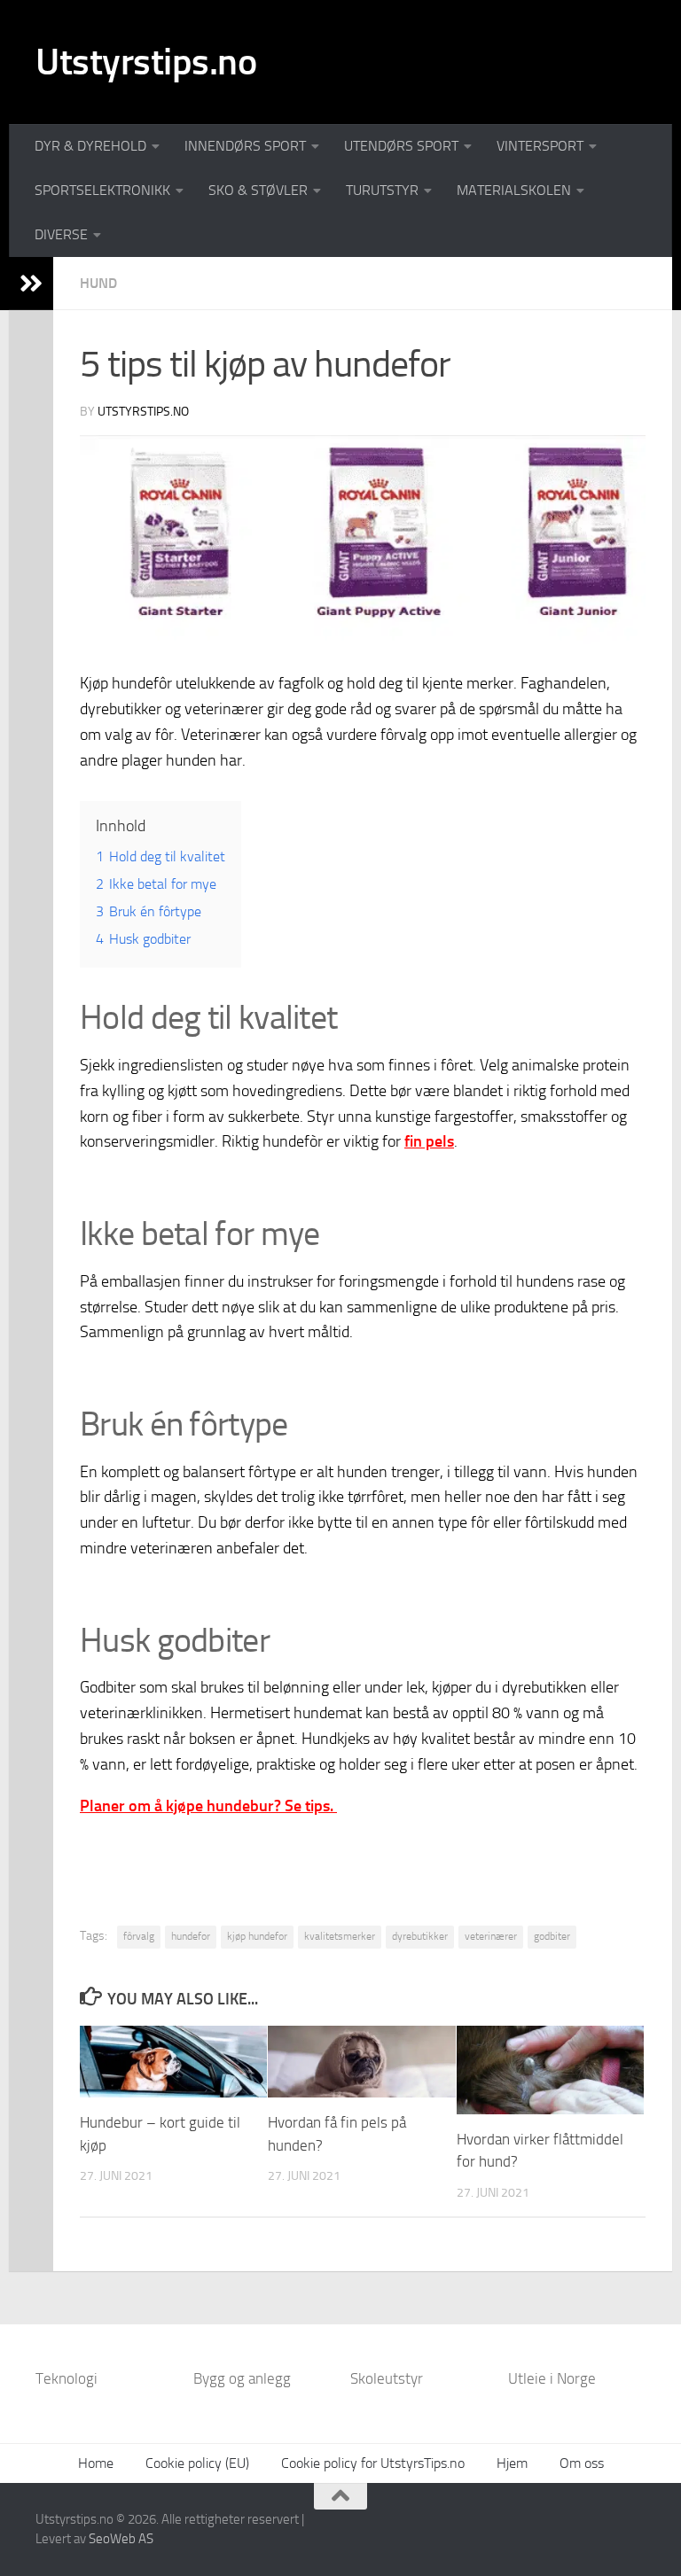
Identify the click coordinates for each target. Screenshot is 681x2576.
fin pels (429, 1141)
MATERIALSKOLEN (514, 190)
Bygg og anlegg (242, 2378)
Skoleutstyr (387, 2378)
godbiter (552, 1936)
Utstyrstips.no (146, 62)
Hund (98, 283)
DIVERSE (61, 234)
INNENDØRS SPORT (245, 146)
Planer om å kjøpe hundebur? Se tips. (208, 1806)
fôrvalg (139, 1936)
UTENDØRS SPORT (401, 146)
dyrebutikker (420, 1936)
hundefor (191, 1936)
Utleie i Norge (552, 2378)
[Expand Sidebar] (31, 284)
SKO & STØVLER (258, 190)
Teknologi (67, 2378)
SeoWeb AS (121, 2539)
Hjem (512, 2463)
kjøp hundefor (257, 1936)
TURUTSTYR (382, 190)
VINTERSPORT (540, 146)
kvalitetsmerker (340, 1936)
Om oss (582, 2463)
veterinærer (491, 1936)
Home (96, 2463)
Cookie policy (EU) (197, 2463)
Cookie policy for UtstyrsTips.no (373, 2463)
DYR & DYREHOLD (90, 146)
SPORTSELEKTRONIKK (102, 190)
